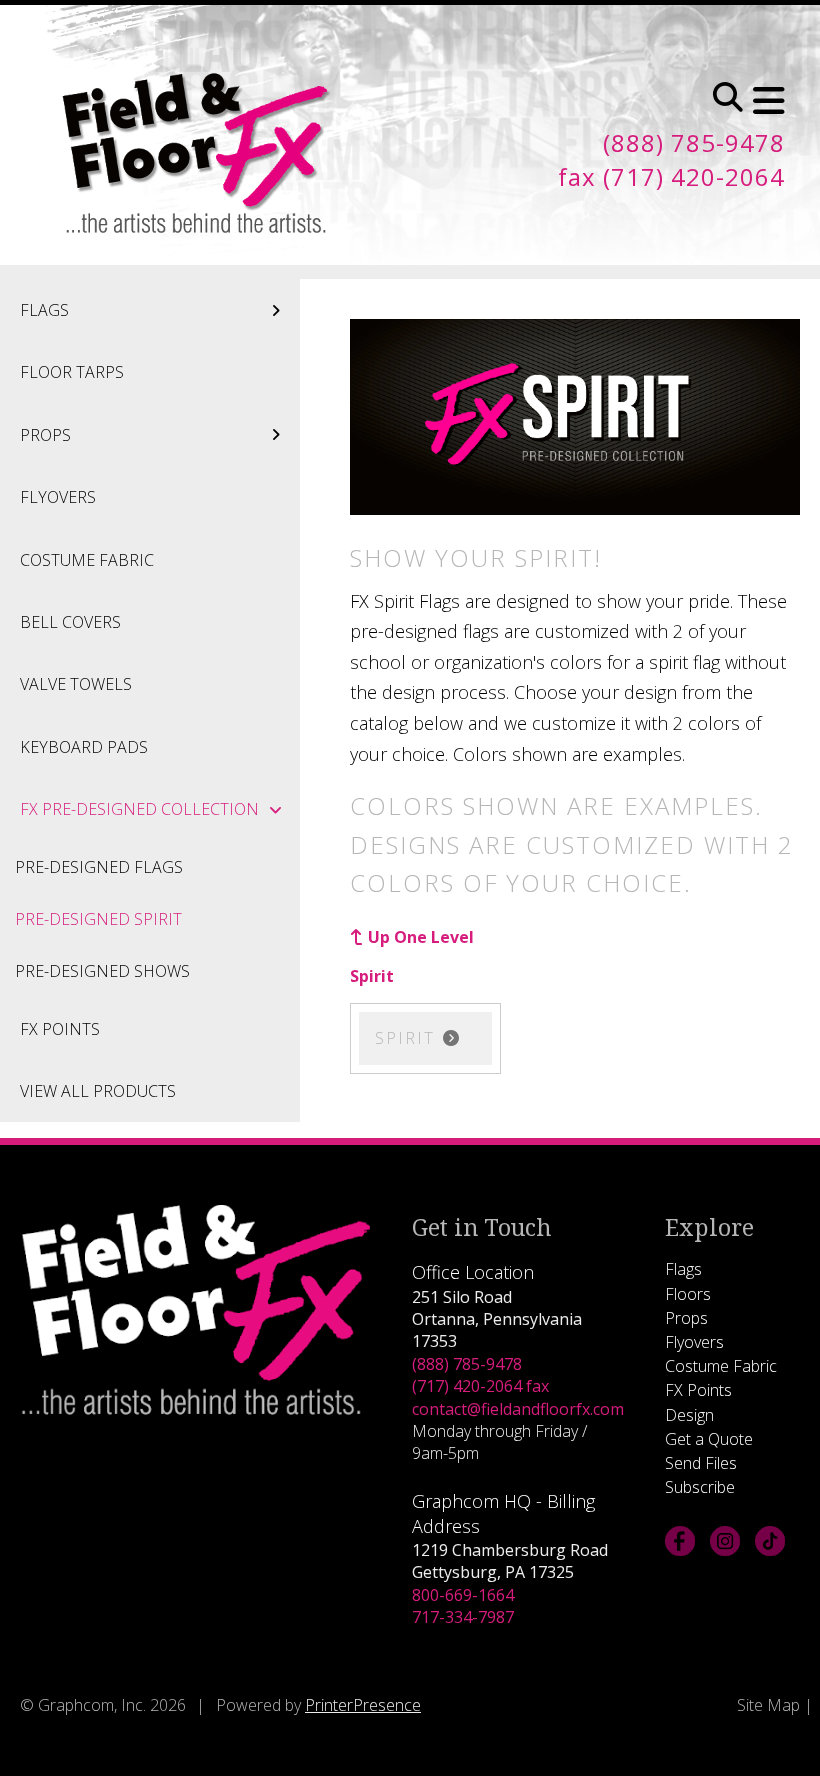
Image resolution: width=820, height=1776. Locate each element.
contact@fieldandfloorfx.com (518, 1409)
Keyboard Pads (84, 747)
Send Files (701, 1463)
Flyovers (58, 497)
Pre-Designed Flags (99, 867)
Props (45, 435)
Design (689, 1415)
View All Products (98, 1091)
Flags (44, 310)
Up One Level (421, 937)
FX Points (60, 1029)
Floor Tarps (72, 372)
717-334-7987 (463, 1617)
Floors (688, 1294)
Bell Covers (70, 622)
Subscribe (700, 1487)
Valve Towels (76, 684)
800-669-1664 (463, 1595)
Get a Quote (709, 1439)
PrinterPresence (363, 1705)
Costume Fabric (87, 560)
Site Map (768, 1705)
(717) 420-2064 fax (480, 1386)
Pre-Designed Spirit (98, 919)
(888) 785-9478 (467, 1364)
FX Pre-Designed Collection (139, 809)
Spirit (372, 976)
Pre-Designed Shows (102, 971)
